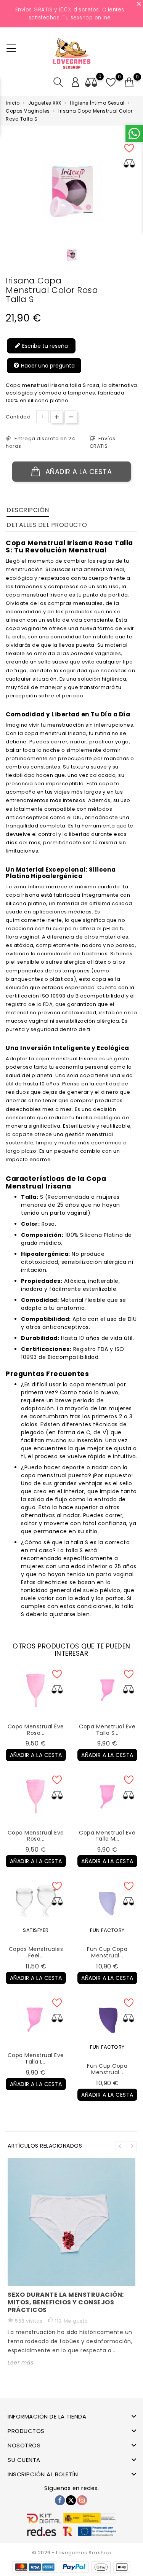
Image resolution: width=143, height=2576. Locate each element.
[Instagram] (82, 2500)
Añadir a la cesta (77, 472)
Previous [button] (120, 2146)
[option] (72, 255)
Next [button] (132, 2146)
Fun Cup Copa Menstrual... (107, 1952)
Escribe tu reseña (44, 345)
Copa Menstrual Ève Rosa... (36, 1730)
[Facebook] (60, 2500)
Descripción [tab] (28, 510)
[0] (129, 83)
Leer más (20, 2363)
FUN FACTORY (107, 1930)
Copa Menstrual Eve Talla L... (36, 2058)
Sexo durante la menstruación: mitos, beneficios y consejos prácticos (66, 2302)
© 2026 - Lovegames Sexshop (72, 2553)
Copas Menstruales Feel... (36, 1952)
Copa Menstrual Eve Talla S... (107, 1730)
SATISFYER (36, 1930)
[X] (71, 2500)
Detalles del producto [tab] (47, 525)
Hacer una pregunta (47, 365)
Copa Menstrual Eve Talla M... (107, 1836)
